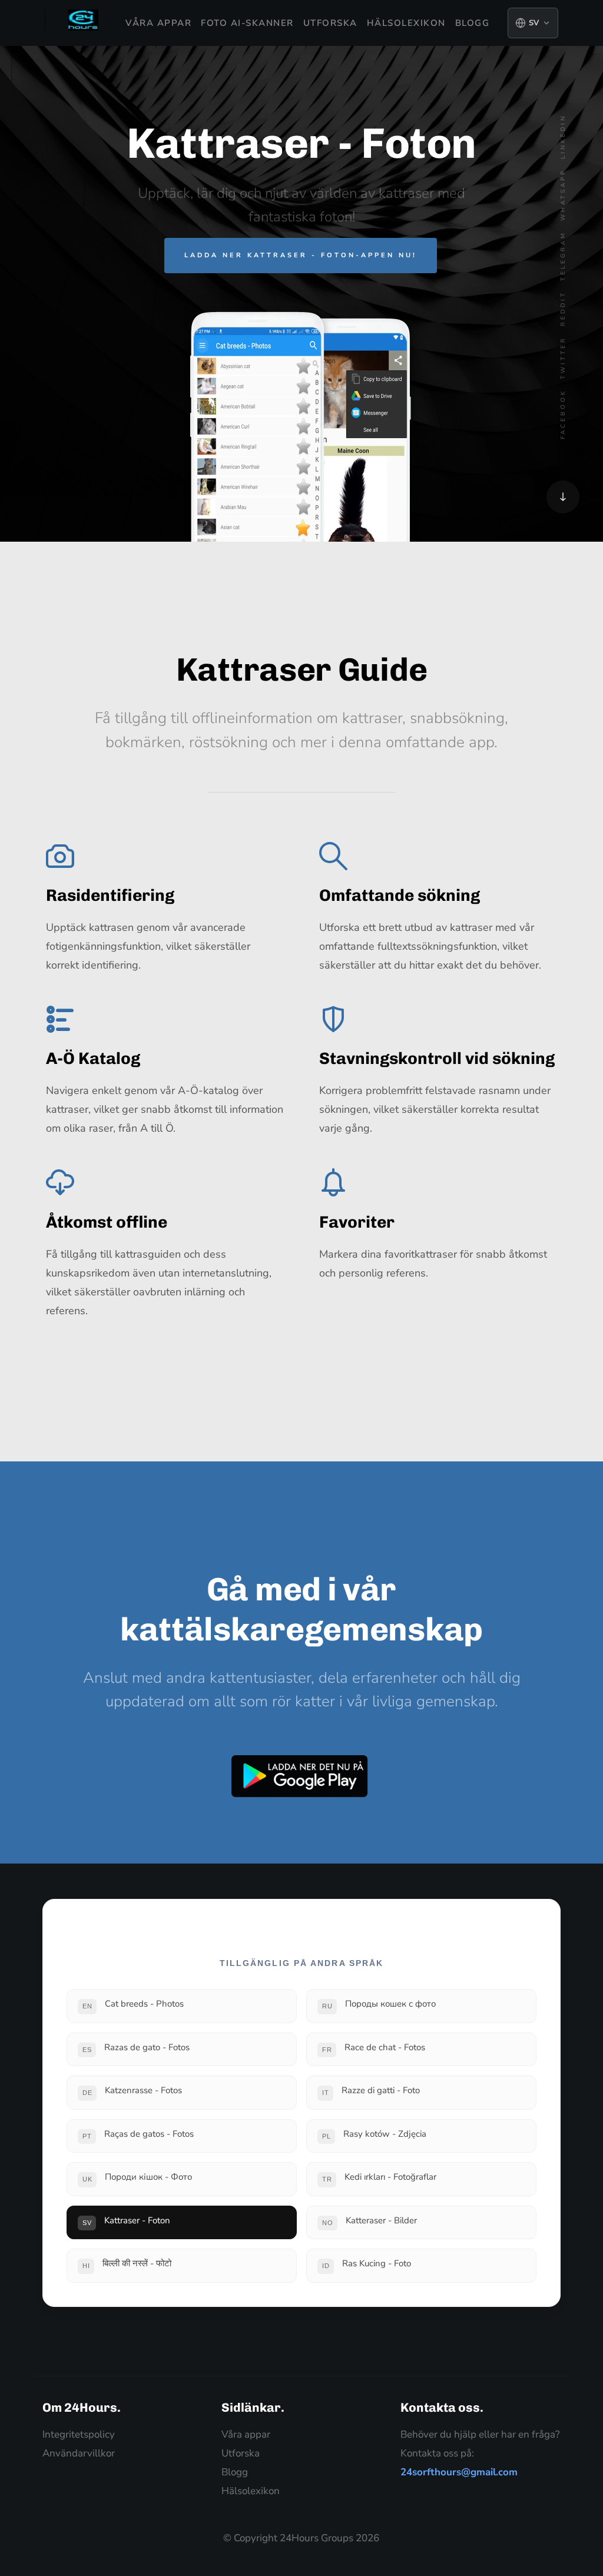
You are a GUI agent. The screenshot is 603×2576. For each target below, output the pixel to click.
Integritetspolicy (79, 2434)
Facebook (563, 414)
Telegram (563, 256)
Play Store (300, 1776)
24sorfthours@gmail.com (459, 2472)
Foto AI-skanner (247, 23)
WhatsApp (563, 195)
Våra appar (158, 23)
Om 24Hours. (82, 2407)
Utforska (330, 23)
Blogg (473, 23)
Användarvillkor (79, 2453)
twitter (563, 358)
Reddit (563, 309)
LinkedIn (563, 137)
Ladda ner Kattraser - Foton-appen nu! (301, 255)
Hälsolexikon (406, 23)
